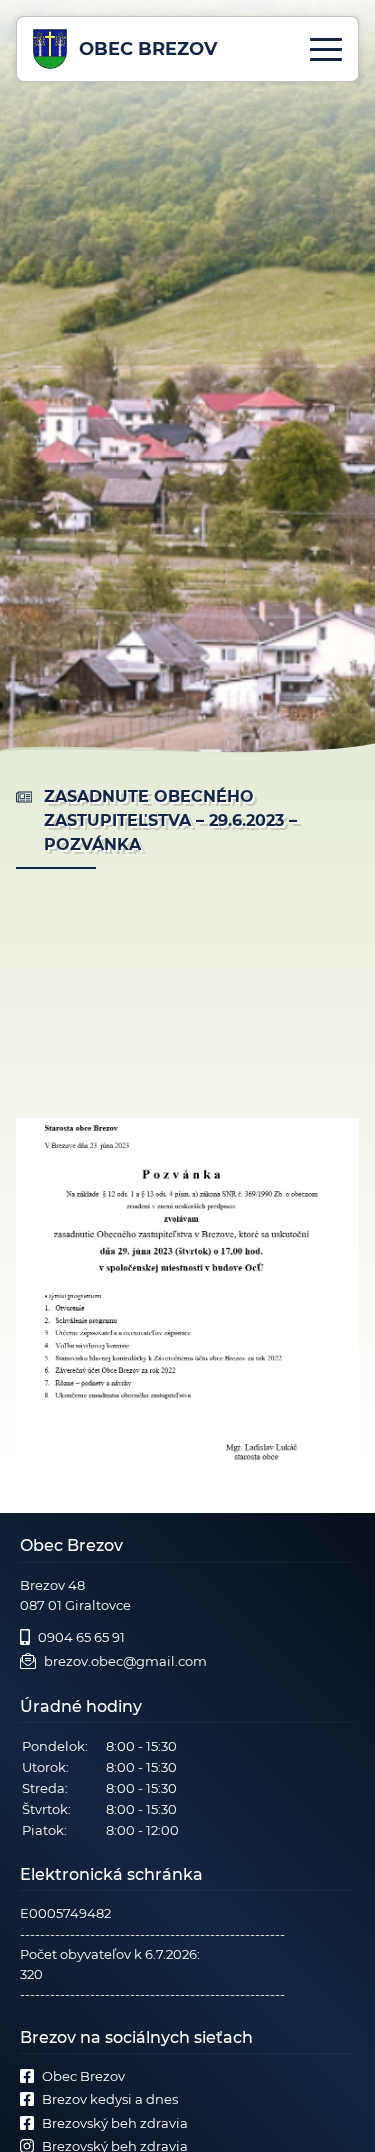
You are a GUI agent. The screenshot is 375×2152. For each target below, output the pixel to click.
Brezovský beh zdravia (115, 2123)
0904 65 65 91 (81, 1637)
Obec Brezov (83, 2076)
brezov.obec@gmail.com (125, 1661)
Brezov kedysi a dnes (110, 2099)
